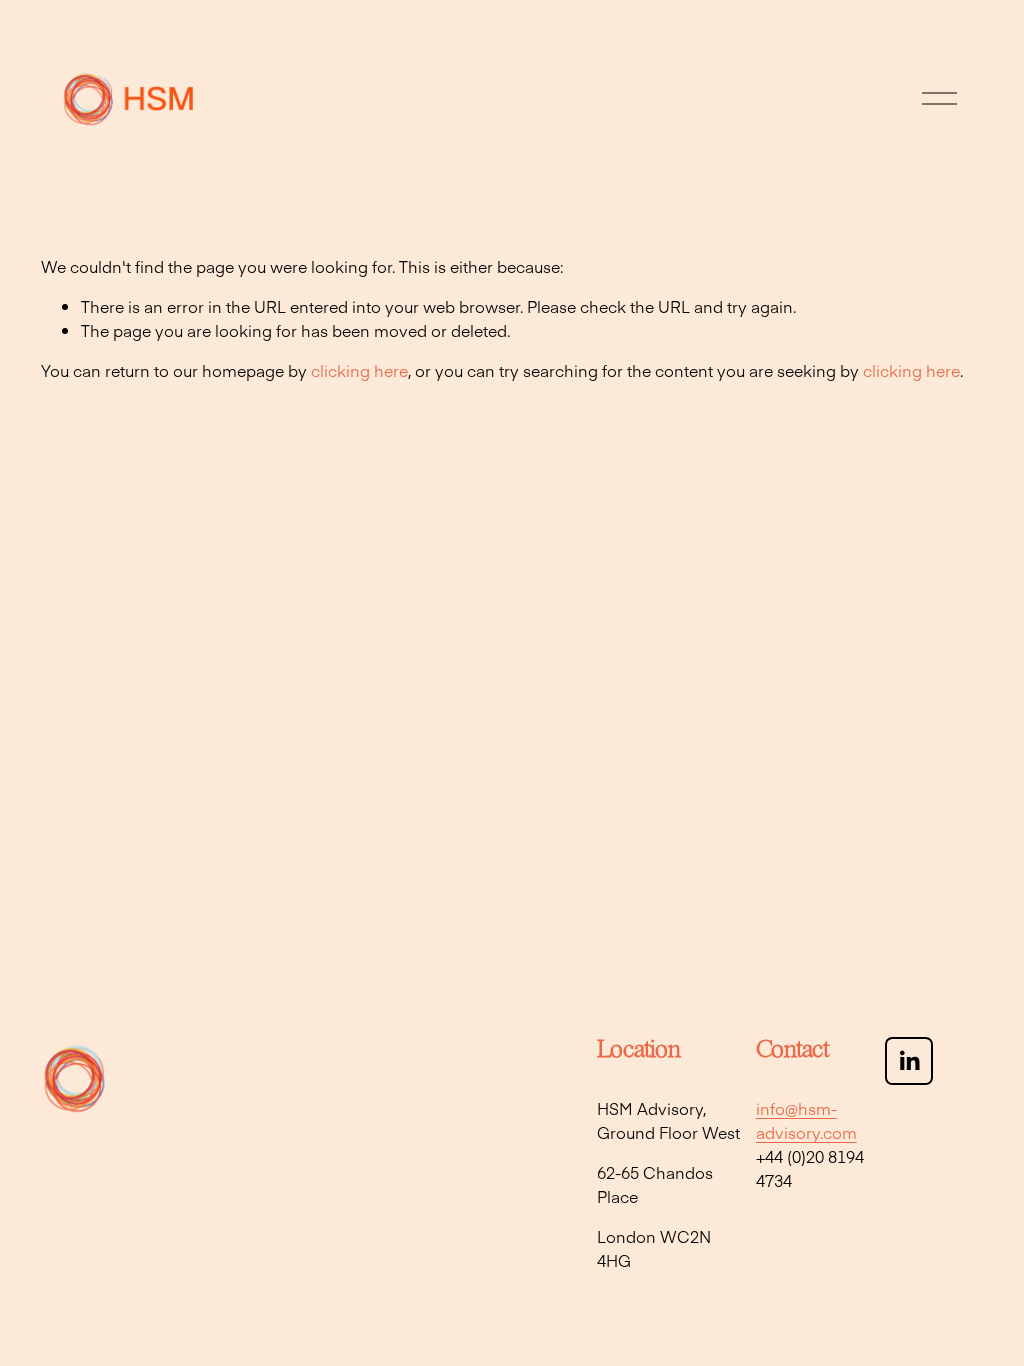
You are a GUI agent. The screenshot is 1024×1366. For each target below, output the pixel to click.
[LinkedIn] (909, 1061)
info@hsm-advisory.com (806, 1120)
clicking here (359, 370)
